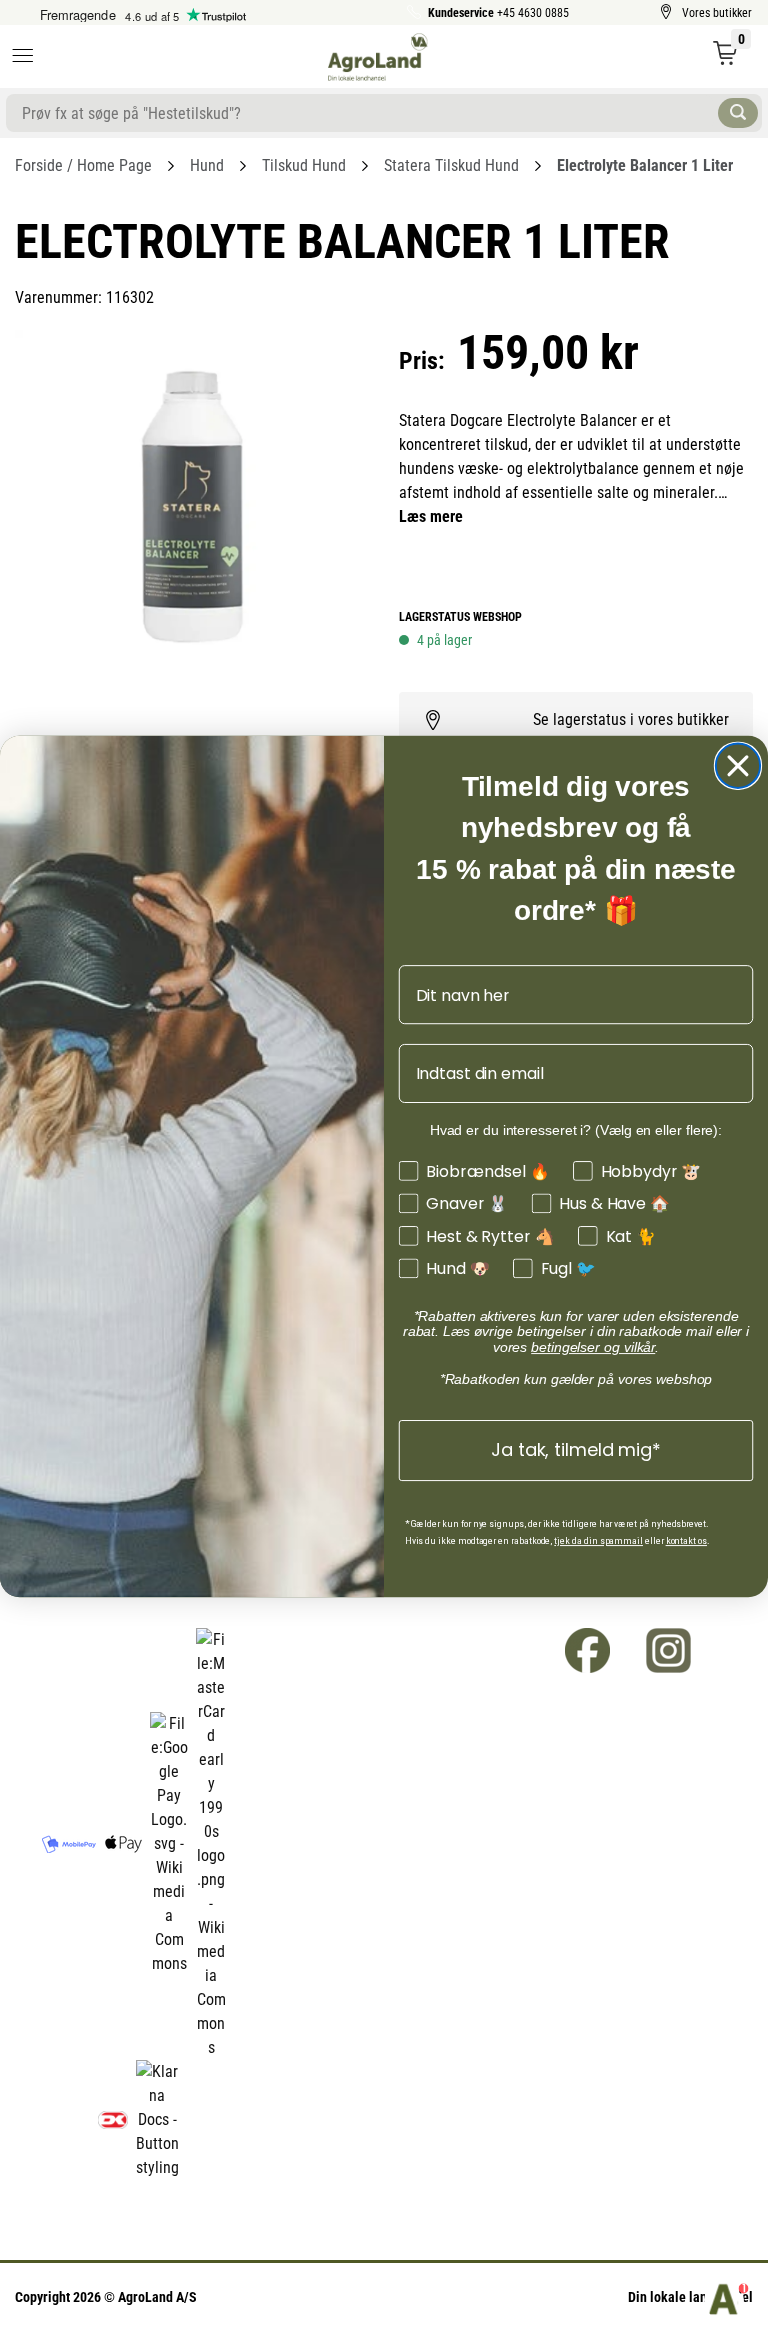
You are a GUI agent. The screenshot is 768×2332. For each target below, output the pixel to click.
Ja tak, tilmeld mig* (575, 1449)
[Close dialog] (738, 765)
